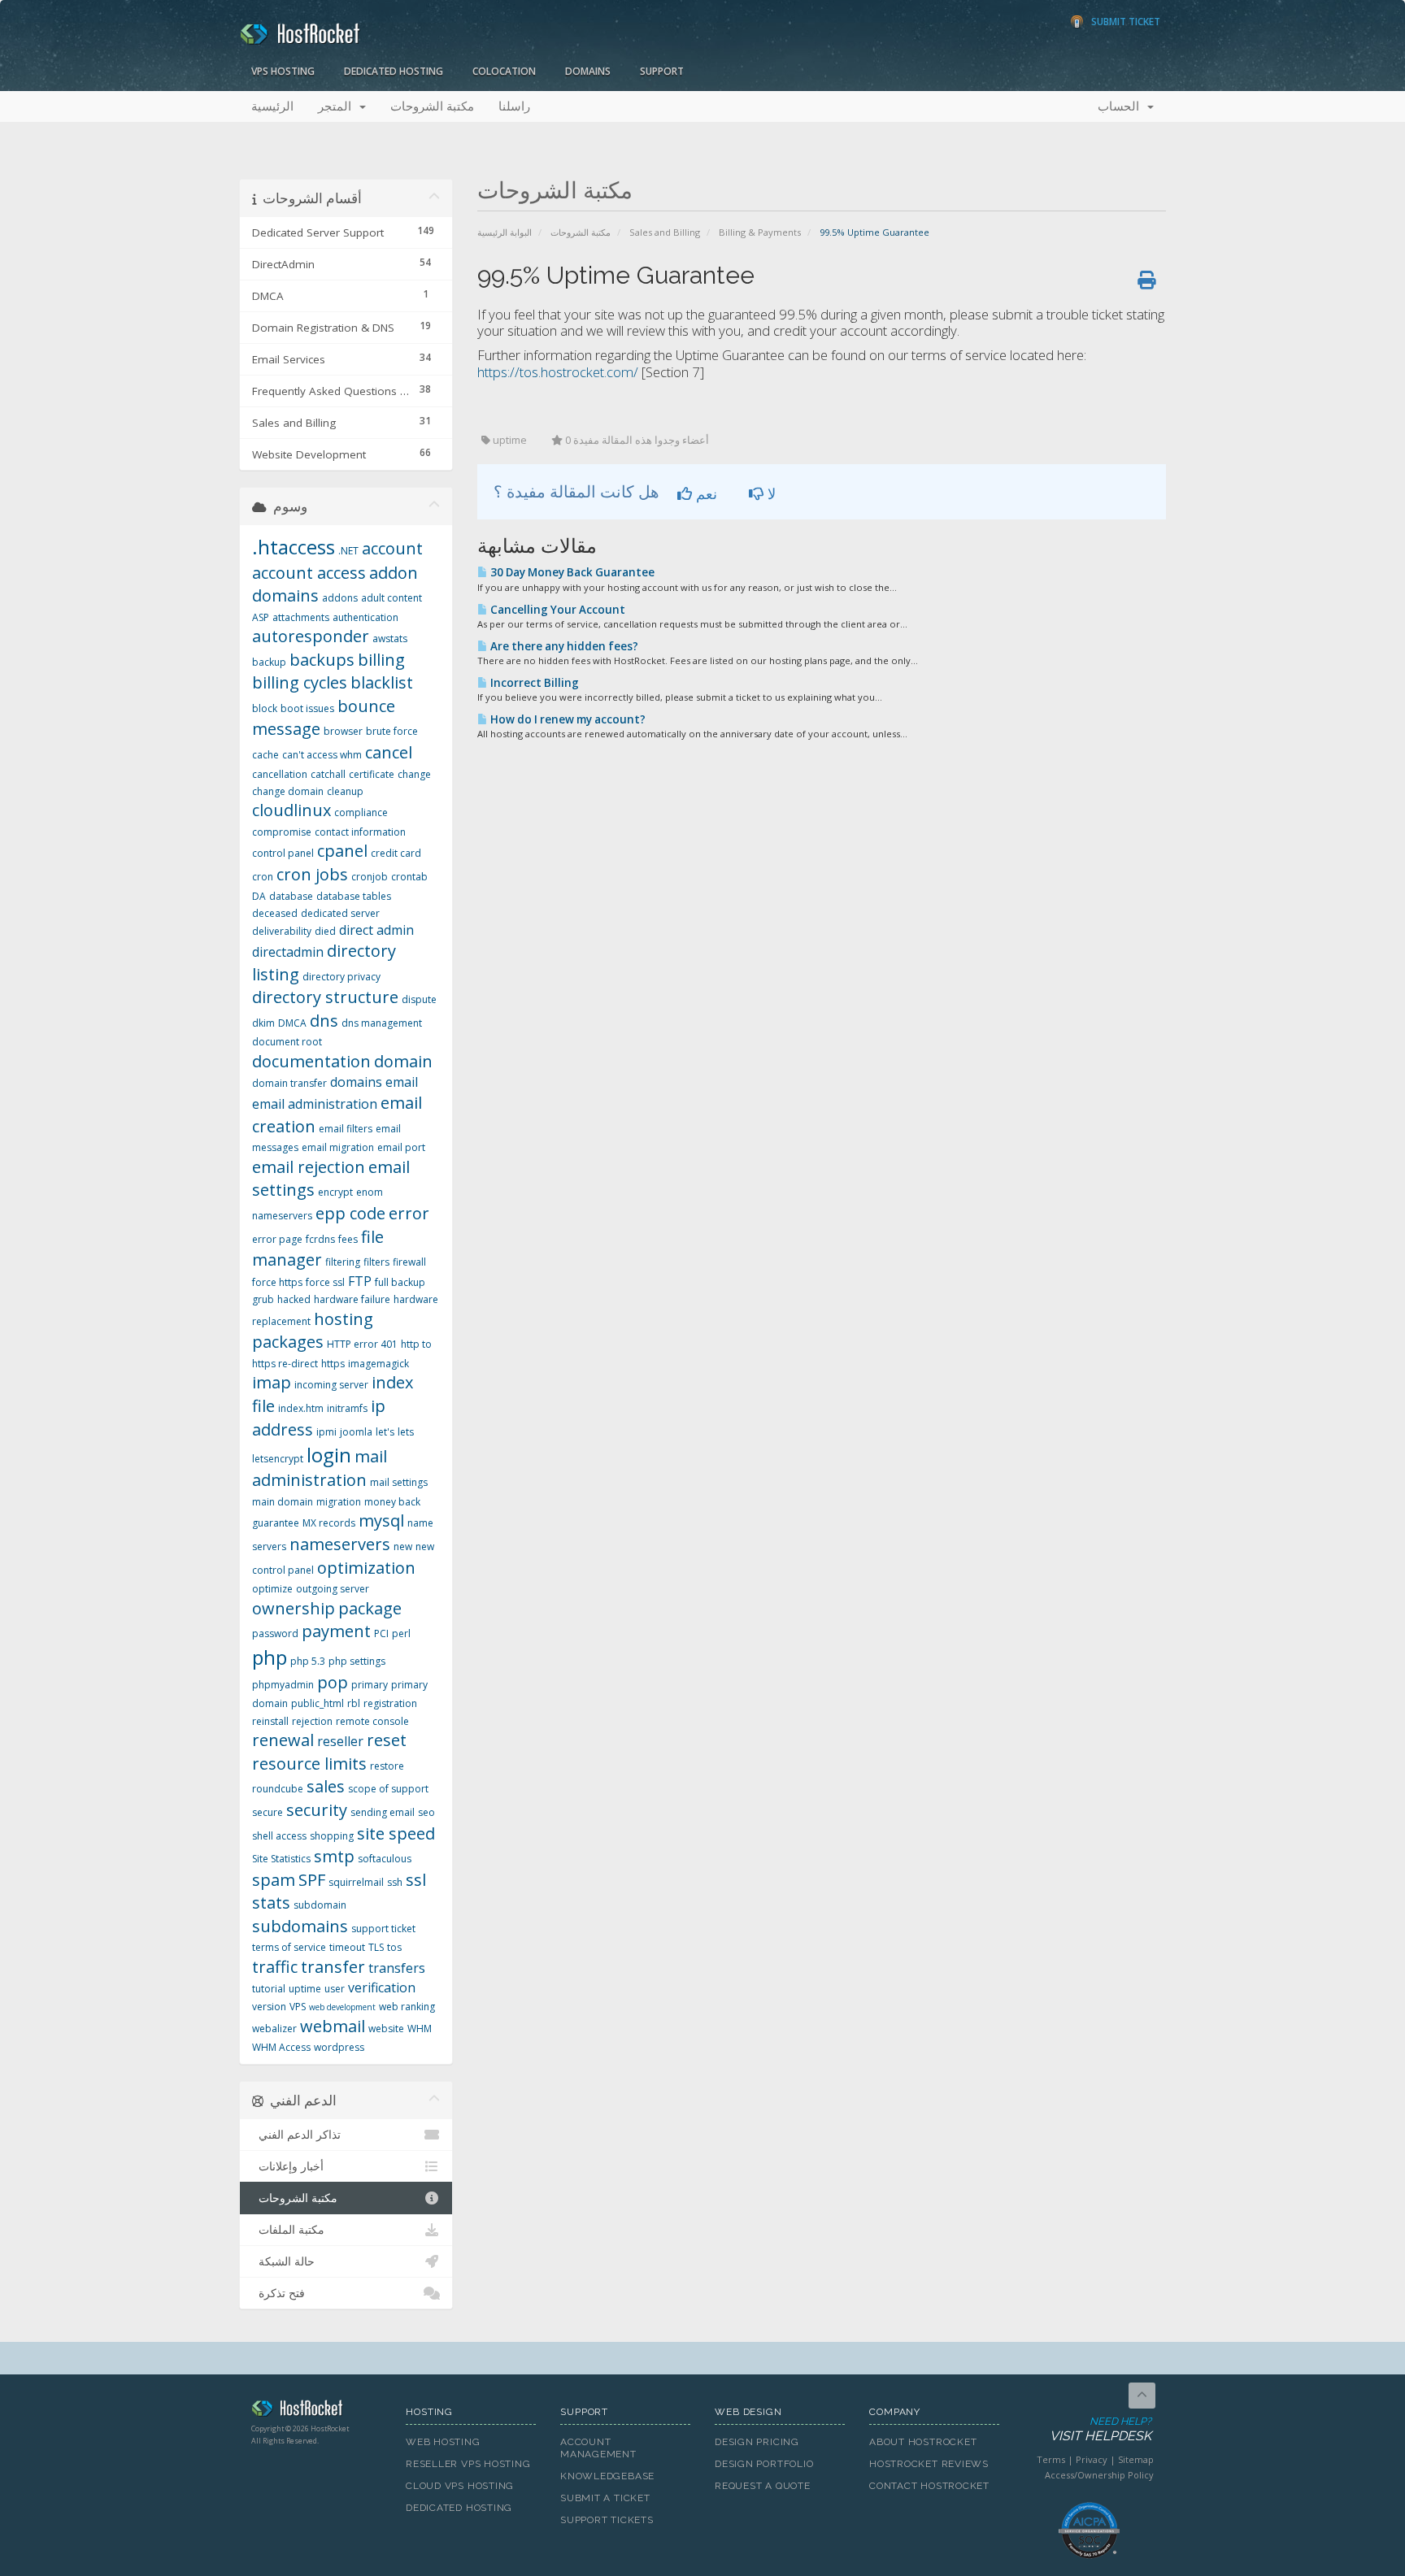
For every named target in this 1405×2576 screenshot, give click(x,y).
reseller (340, 1741)
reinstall (270, 1721)
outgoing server (333, 1589)
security (317, 1810)
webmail (333, 2026)
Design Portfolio (764, 2464)
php (270, 1657)
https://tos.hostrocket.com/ (558, 372)
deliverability (282, 931)
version (269, 2007)
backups (322, 660)
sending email (383, 1812)
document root (287, 1042)
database (291, 896)
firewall (409, 1262)
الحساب (1122, 106)
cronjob (370, 877)
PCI (381, 1633)
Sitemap (1136, 2459)
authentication (365, 617)
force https (277, 1282)
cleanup (345, 791)
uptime (305, 1989)
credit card (396, 853)
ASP (261, 617)
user (335, 1989)
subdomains (300, 1926)
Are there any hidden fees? (563, 646)
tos (394, 1947)
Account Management (598, 2448)
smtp (334, 1856)
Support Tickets (607, 2520)
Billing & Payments (760, 232)
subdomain (320, 1905)
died (325, 931)
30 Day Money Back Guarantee (571, 572)
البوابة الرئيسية (505, 232)
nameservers (340, 1544)
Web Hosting (443, 2442)
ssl (416, 1880)
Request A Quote (763, 2486)
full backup (400, 1282)
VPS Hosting (283, 71)
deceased (275, 913)
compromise (282, 832)
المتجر (338, 106)
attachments (301, 617)
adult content (391, 598)
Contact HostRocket (929, 2486)
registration (390, 1703)
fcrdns (320, 1239)
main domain (283, 1502)
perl (401, 1633)
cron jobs (312, 874)
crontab (409, 877)
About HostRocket (923, 2442)
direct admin (376, 930)
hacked (294, 1299)
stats (271, 1903)
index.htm (301, 1408)
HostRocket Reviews (929, 2464)
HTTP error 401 (362, 1344)
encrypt (335, 1192)
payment (336, 1631)
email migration (338, 1147)
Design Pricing (757, 2442)
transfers (397, 1968)
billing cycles (300, 682)
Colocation (504, 71)
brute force (392, 731)
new (403, 1546)
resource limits (309, 1764)
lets (406, 1432)
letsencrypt (278, 1459)
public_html (318, 1703)
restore (387, 1766)
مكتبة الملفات (288, 2230)
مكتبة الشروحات (432, 106)
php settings (357, 1661)
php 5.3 (308, 1661)
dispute (419, 999)
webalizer (274, 2029)
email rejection (309, 1167)
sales (326, 1786)
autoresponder (311, 636)
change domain (288, 791)
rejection (312, 1721)
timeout (347, 1947)
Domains (588, 71)
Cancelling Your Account (557, 610)
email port (401, 1147)
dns (324, 1021)
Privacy (1092, 2459)
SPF (312, 1880)
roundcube (278, 1789)
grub (263, 1299)
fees (348, 1239)
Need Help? (1101, 2430)
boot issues (307, 708)
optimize (272, 1589)
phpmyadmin (283, 1685)
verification (382, 1987)
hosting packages (313, 1331)
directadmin (288, 952)
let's (385, 1432)
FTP (360, 1281)
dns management (382, 1023)
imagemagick (378, 1364)
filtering (343, 1262)
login (329, 1455)
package (370, 1608)
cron (263, 877)
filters (376, 1262)
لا (770, 493)
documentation (311, 1061)
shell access (279, 1836)
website (386, 2029)
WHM (420, 2029)
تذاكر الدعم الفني (296, 2135)
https (333, 1364)
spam (274, 1880)
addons (340, 598)
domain (403, 1061)
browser (343, 731)
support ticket (383, 1929)
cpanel (342, 851)
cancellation (280, 774)
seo (426, 1812)
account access (309, 573)
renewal (283, 1740)
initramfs (347, 1408)
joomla (356, 1432)
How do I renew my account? (567, 719)
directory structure (325, 997)
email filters (346, 1129)
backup (269, 662)
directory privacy (341, 977)
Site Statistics (281, 1859)
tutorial (269, 1989)
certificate (372, 774)
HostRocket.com (316, 2411)
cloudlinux (291, 810)
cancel (389, 752)
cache (265, 755)
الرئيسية (272, 106)
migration (339, 1502)
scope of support (388, 1789)
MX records (329, 1523)
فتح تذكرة (278, 2293)
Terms (1051, 2459)
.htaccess (294, 547)
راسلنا (514, 106)
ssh (395, 1882)
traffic (275, 1967)
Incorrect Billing (533, 683)
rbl (354, 1703)
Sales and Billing (665, 232)
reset (387, 1740)
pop (333, 1682)
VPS (298, 2007)
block (265, 708)
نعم (705, 493)
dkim (263, 1023)
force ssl (325, 1282)
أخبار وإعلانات (288, 2166)
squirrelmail (356, 1882)
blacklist (382, 682)
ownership (294, 1608)
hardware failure (352, 1299)
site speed (396, 1833)
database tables (354, 896)
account (392, 548)
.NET (348, 551)
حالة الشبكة (283, 2261)
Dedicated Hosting (394, 71)
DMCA (292, 1023)
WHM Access (281, 2047)
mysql (381, 1520)
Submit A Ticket (605, 2498)
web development (342, 2007)
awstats (390, 639)
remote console (372, 1721)
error (409, 1213)
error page (277, 1239)
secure (268, 1812)
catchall (328, 774)
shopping (332, 1836)
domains (356, 1082)
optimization (366, 1568)
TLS (376, 1947)
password (275, 1633)
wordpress (339, 2047)
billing (381, 660)
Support (662, 71)
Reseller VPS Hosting (468, 2464)
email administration (315, 1104)
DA (259, 896)
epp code (350, 1213)
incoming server (331, 1385)
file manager (318, 1249)
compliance (361, 812)
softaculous (385, 1859)
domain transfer (289, 1083)
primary (370, 1685)
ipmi (326, 1432)
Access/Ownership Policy (1099, 2475)
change (414, 774)
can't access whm (322, 755)
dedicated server (340, 913)
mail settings (399, 1482)
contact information (360, 832)
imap (272, 1382)
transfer (333, 1967)
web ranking (407, 2007)
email (402, 1082)
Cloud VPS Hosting (460, 2486)
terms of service (289, 1947)
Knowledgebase (607, 2476)
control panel (283, 853)
